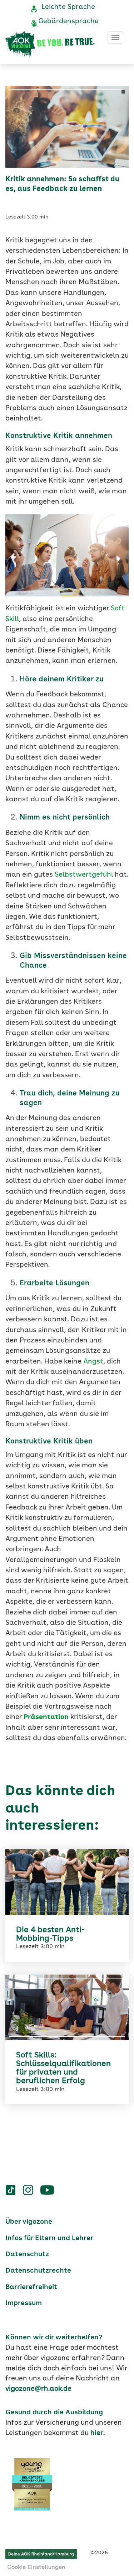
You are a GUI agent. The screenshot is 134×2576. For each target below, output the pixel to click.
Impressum (24, 2303)
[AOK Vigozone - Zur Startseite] (50, 45)
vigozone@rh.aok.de (38, 2389)
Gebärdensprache (68, 21)
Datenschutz (27, 2254)
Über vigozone (29, 2222)
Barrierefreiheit (31, 2287)
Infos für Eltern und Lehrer (49, 2238)
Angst (92, 1362)
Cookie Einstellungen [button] (36, 2567)
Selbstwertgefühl (84, 875)
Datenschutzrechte (38, 2271)
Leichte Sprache (68, 7)
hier (97, 2433)
